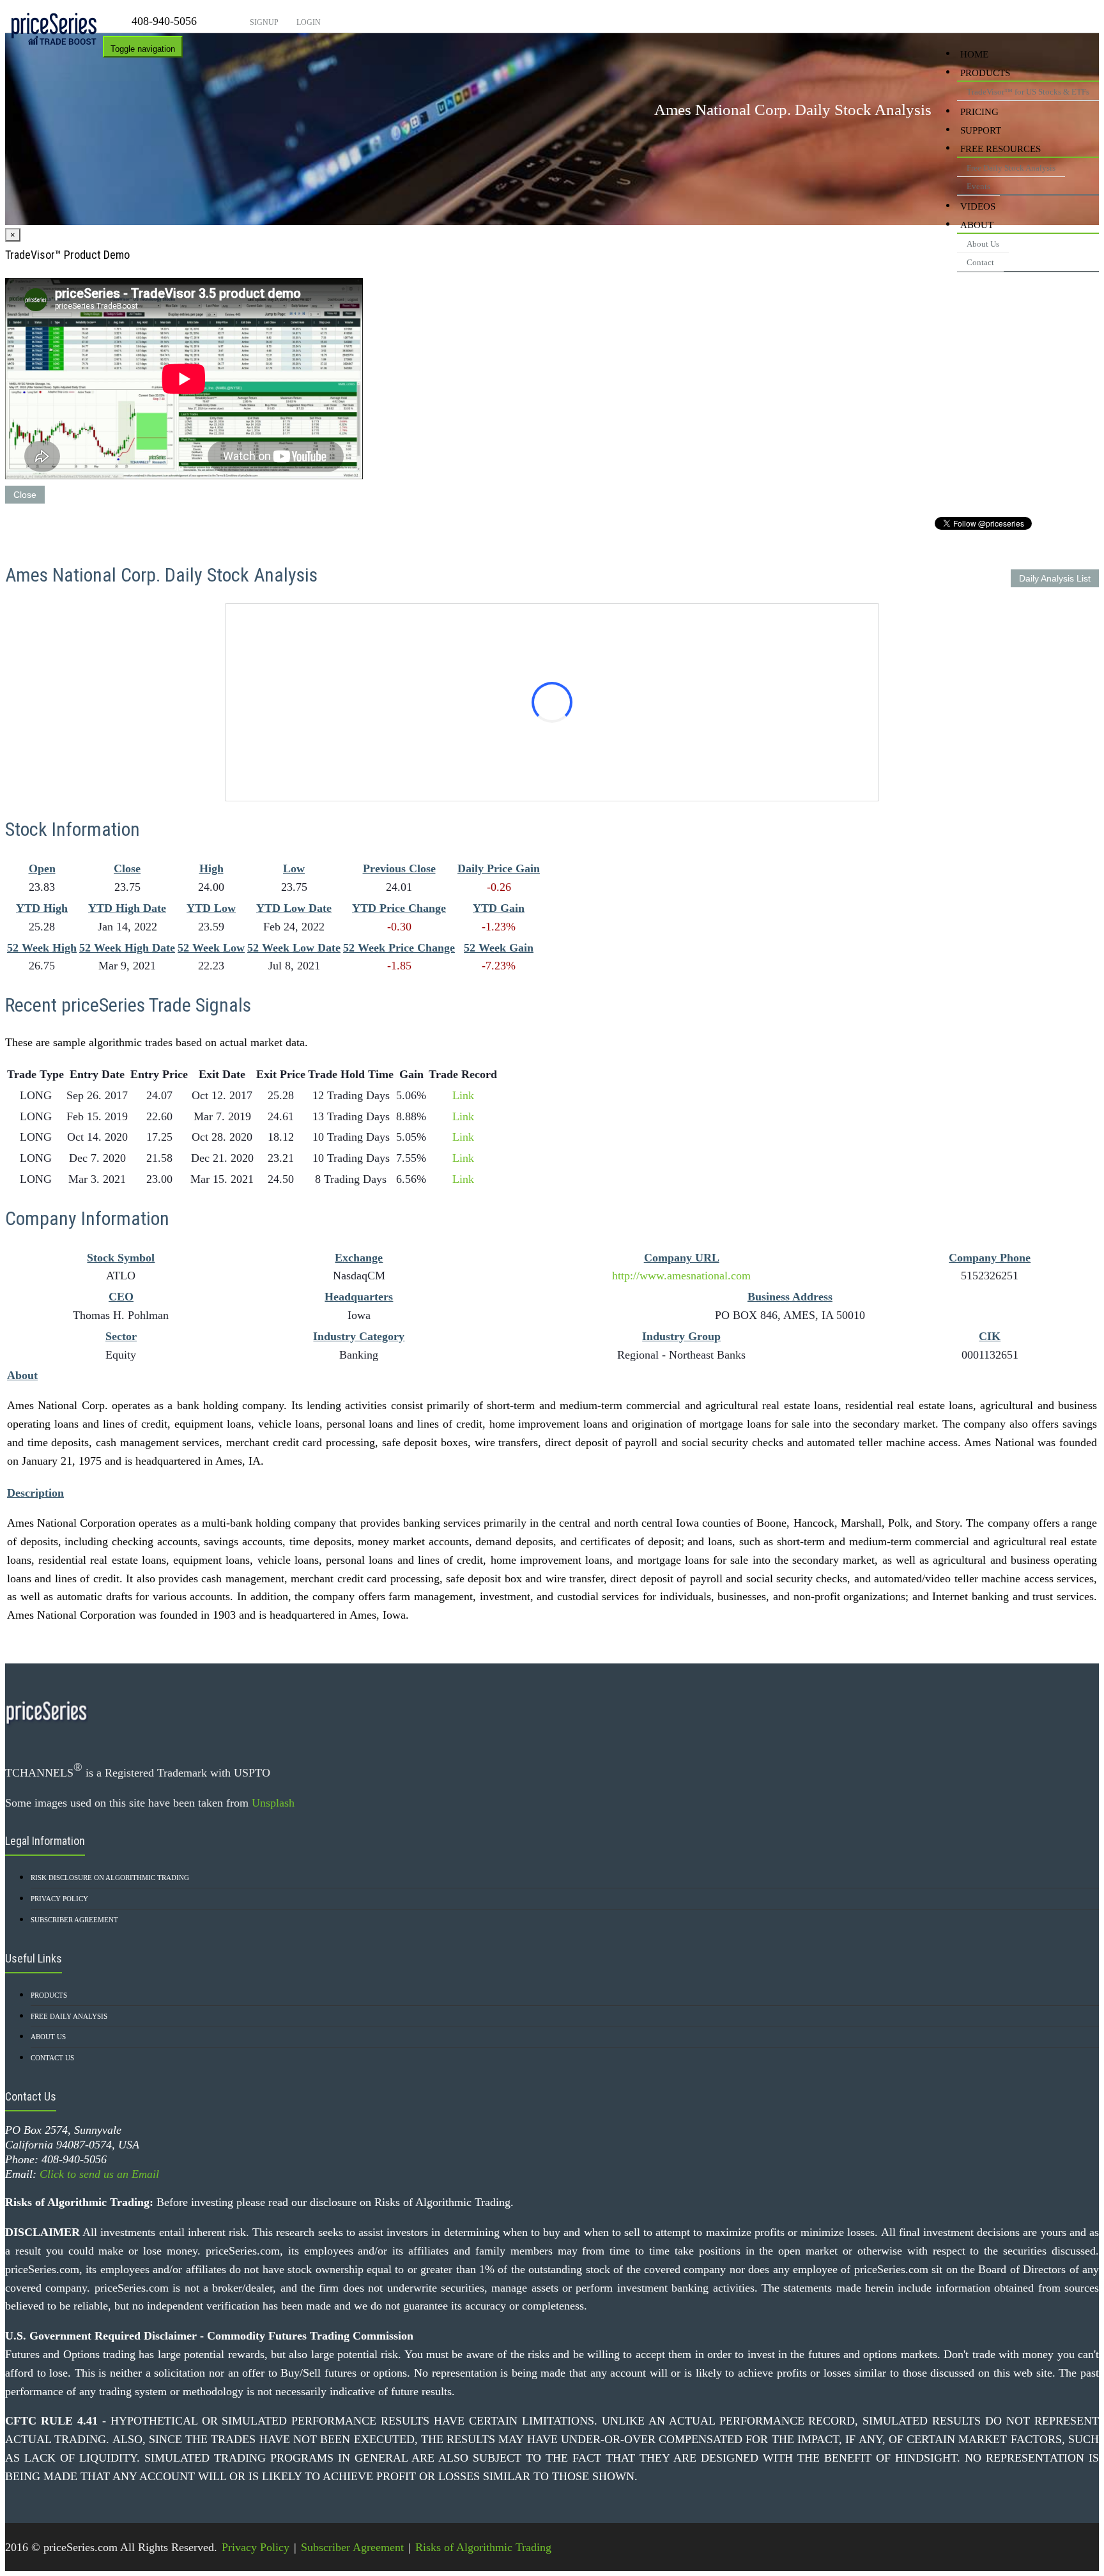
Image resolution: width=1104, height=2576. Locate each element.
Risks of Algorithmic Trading (483, 2547)
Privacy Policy (59, 1899)
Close (25, 495)
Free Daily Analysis (69, 2016)
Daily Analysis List (1055, 578)
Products (985, 73)
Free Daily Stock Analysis (1011, 168)
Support (981, 130)
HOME (974, 54)
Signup (263, 22)
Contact (980, 262)
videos (978, 206)
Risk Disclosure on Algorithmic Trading (110, 1878)
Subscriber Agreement (74, 1920)
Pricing (979, 112)
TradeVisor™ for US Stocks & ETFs (1028, 92)
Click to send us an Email (99, 2174)
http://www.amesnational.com (681, 1276)
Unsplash (273, 1803)
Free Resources (1000, 149)
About (977, 225)
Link (463, 1095)
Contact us (52, 2058)
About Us (983, 244)
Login (308, 22)
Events (978, 186)
